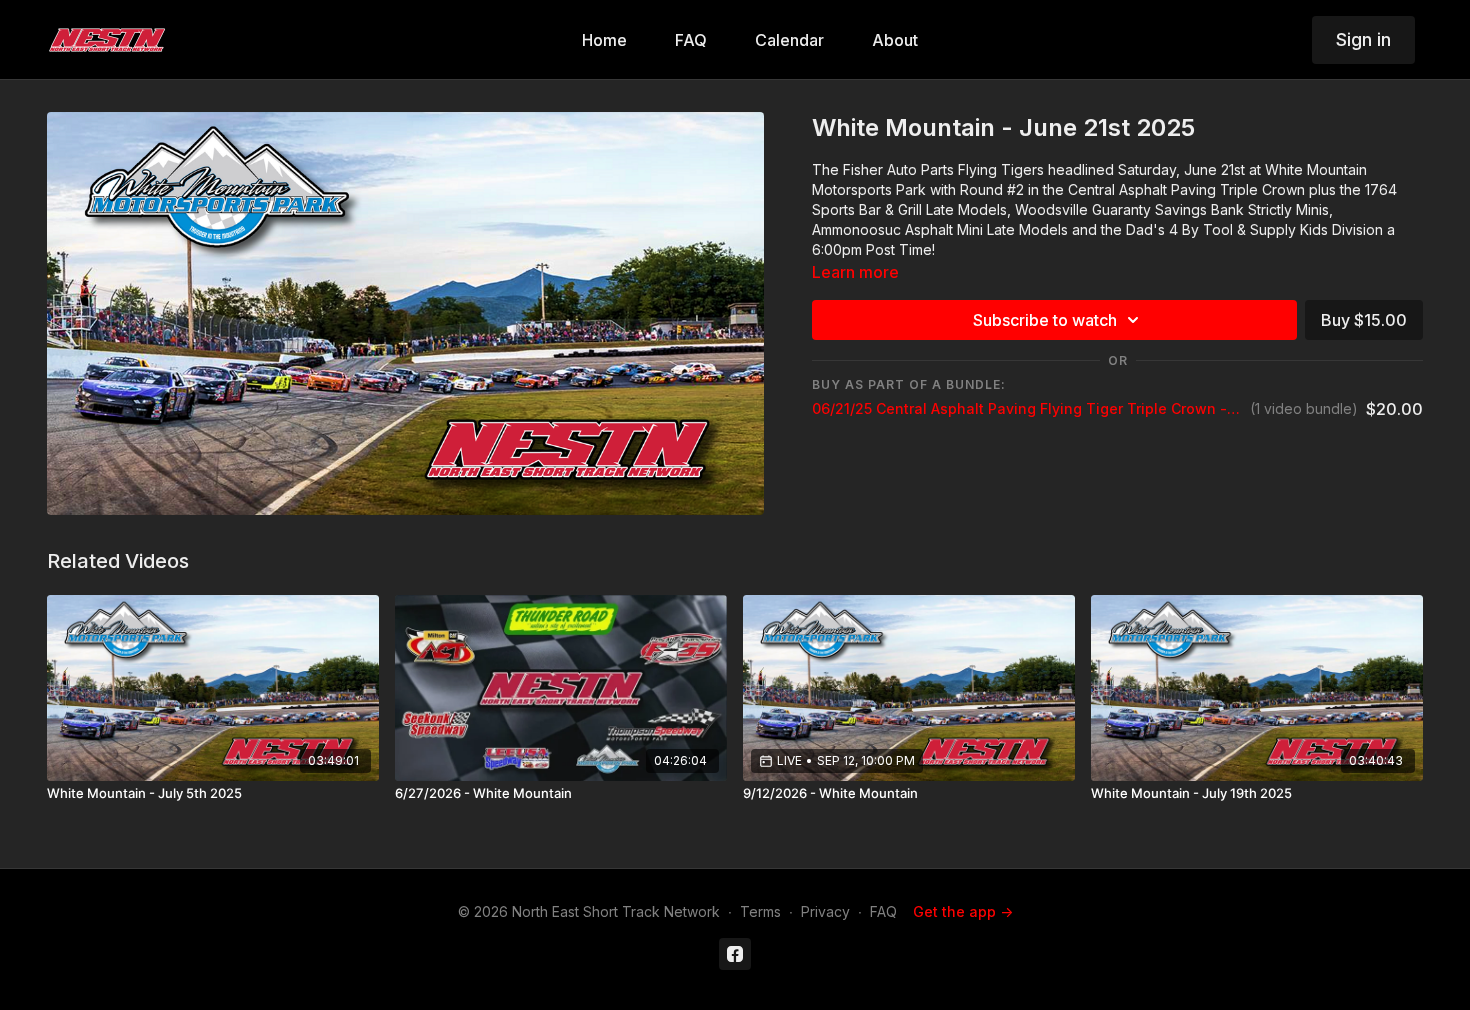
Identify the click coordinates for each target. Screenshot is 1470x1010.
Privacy (825, 911)
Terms (760, 911)
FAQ (883, 911)
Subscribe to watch (1045, 320)
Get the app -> (963, 911)
